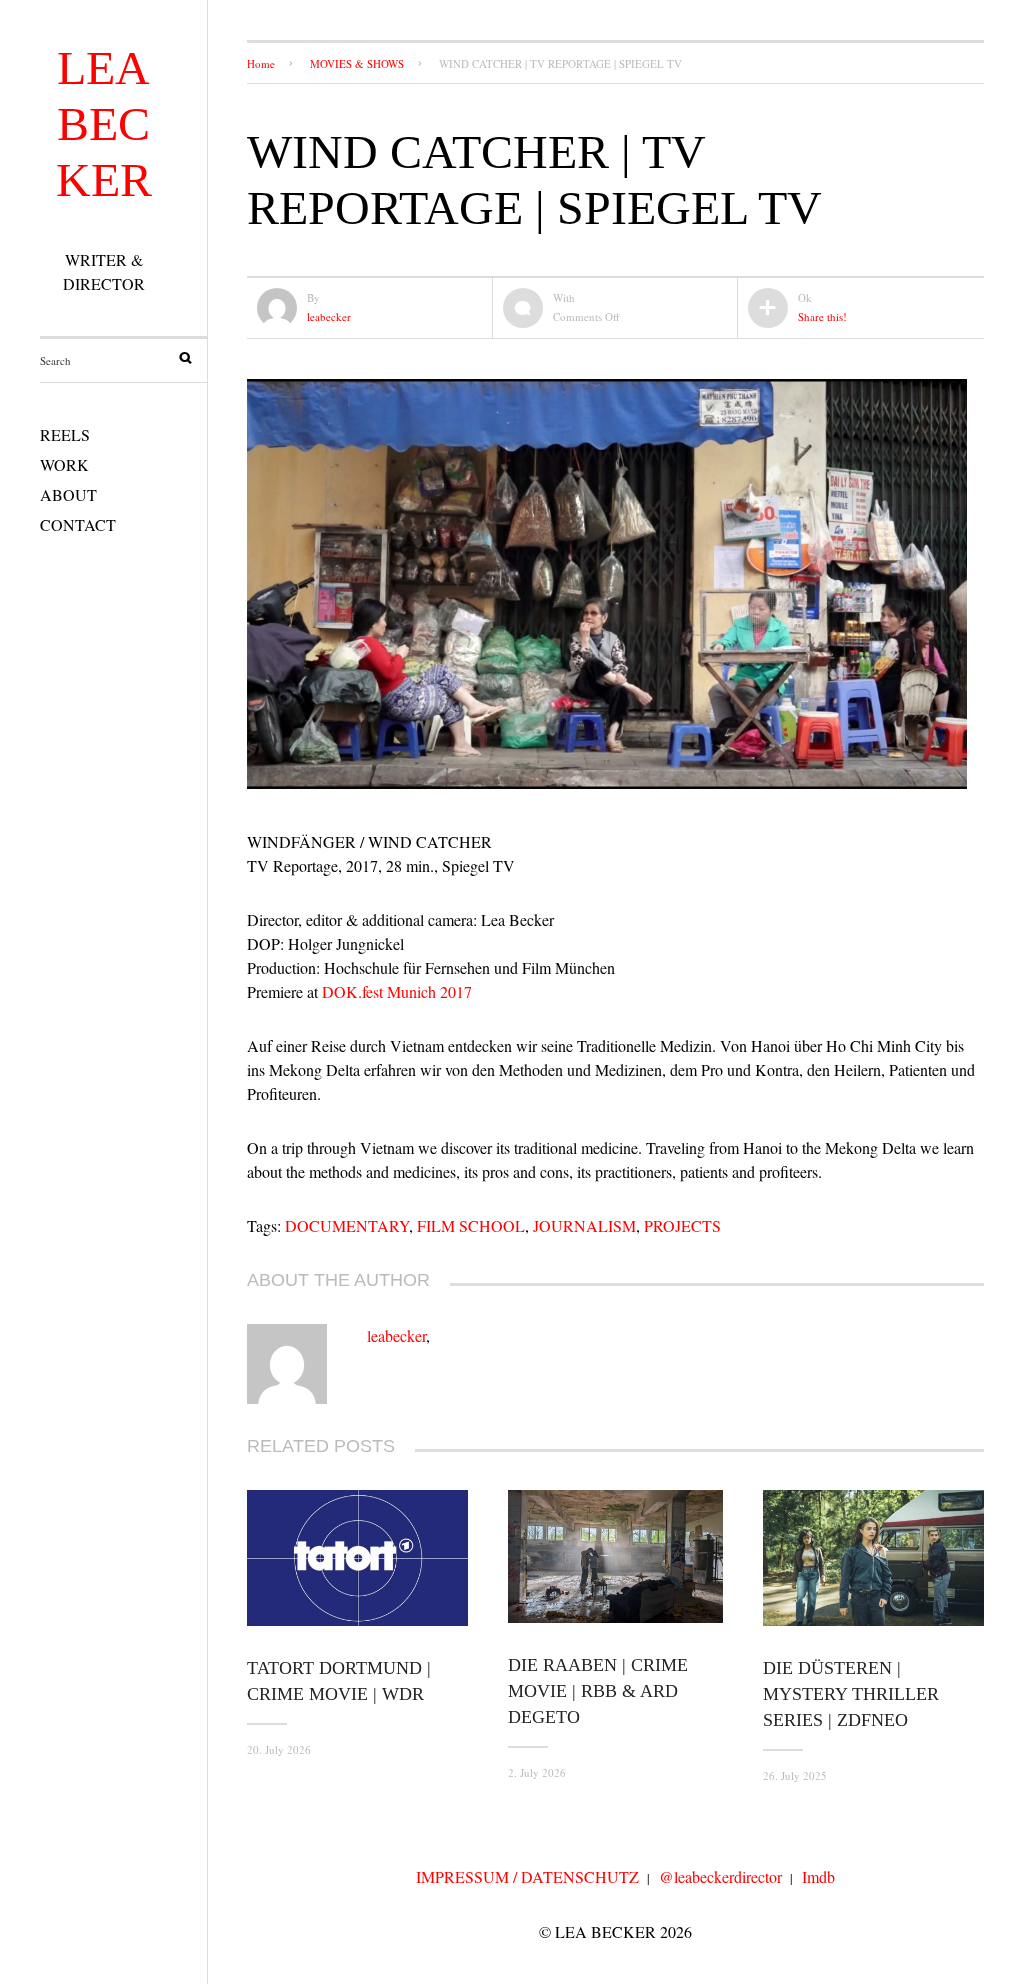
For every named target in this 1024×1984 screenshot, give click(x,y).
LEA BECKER (104, 123)
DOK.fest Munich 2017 (397, 991)
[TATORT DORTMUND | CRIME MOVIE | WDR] (357, 1558)
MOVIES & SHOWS (357, 63)
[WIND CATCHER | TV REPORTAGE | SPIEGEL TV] (607, 787)
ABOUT (68, 494)
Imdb (818, 1876)
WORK (64, 464)
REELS (65, 434)
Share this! (822, 316)
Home (261, 63)
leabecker (329, 316)
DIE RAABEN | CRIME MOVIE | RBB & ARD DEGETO (598, 1691)
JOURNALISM (584, 1225)
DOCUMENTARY (347, 1225)
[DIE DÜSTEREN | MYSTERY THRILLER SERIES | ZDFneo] (873, 1558)
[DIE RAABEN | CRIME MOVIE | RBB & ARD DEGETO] (616, 1556)
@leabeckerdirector (720, 1876)
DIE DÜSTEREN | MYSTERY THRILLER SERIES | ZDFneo (851, 1694)
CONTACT (78, 524)
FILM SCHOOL (471, 1225)
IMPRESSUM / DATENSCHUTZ (527, 1876)
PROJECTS (682, 1225)
